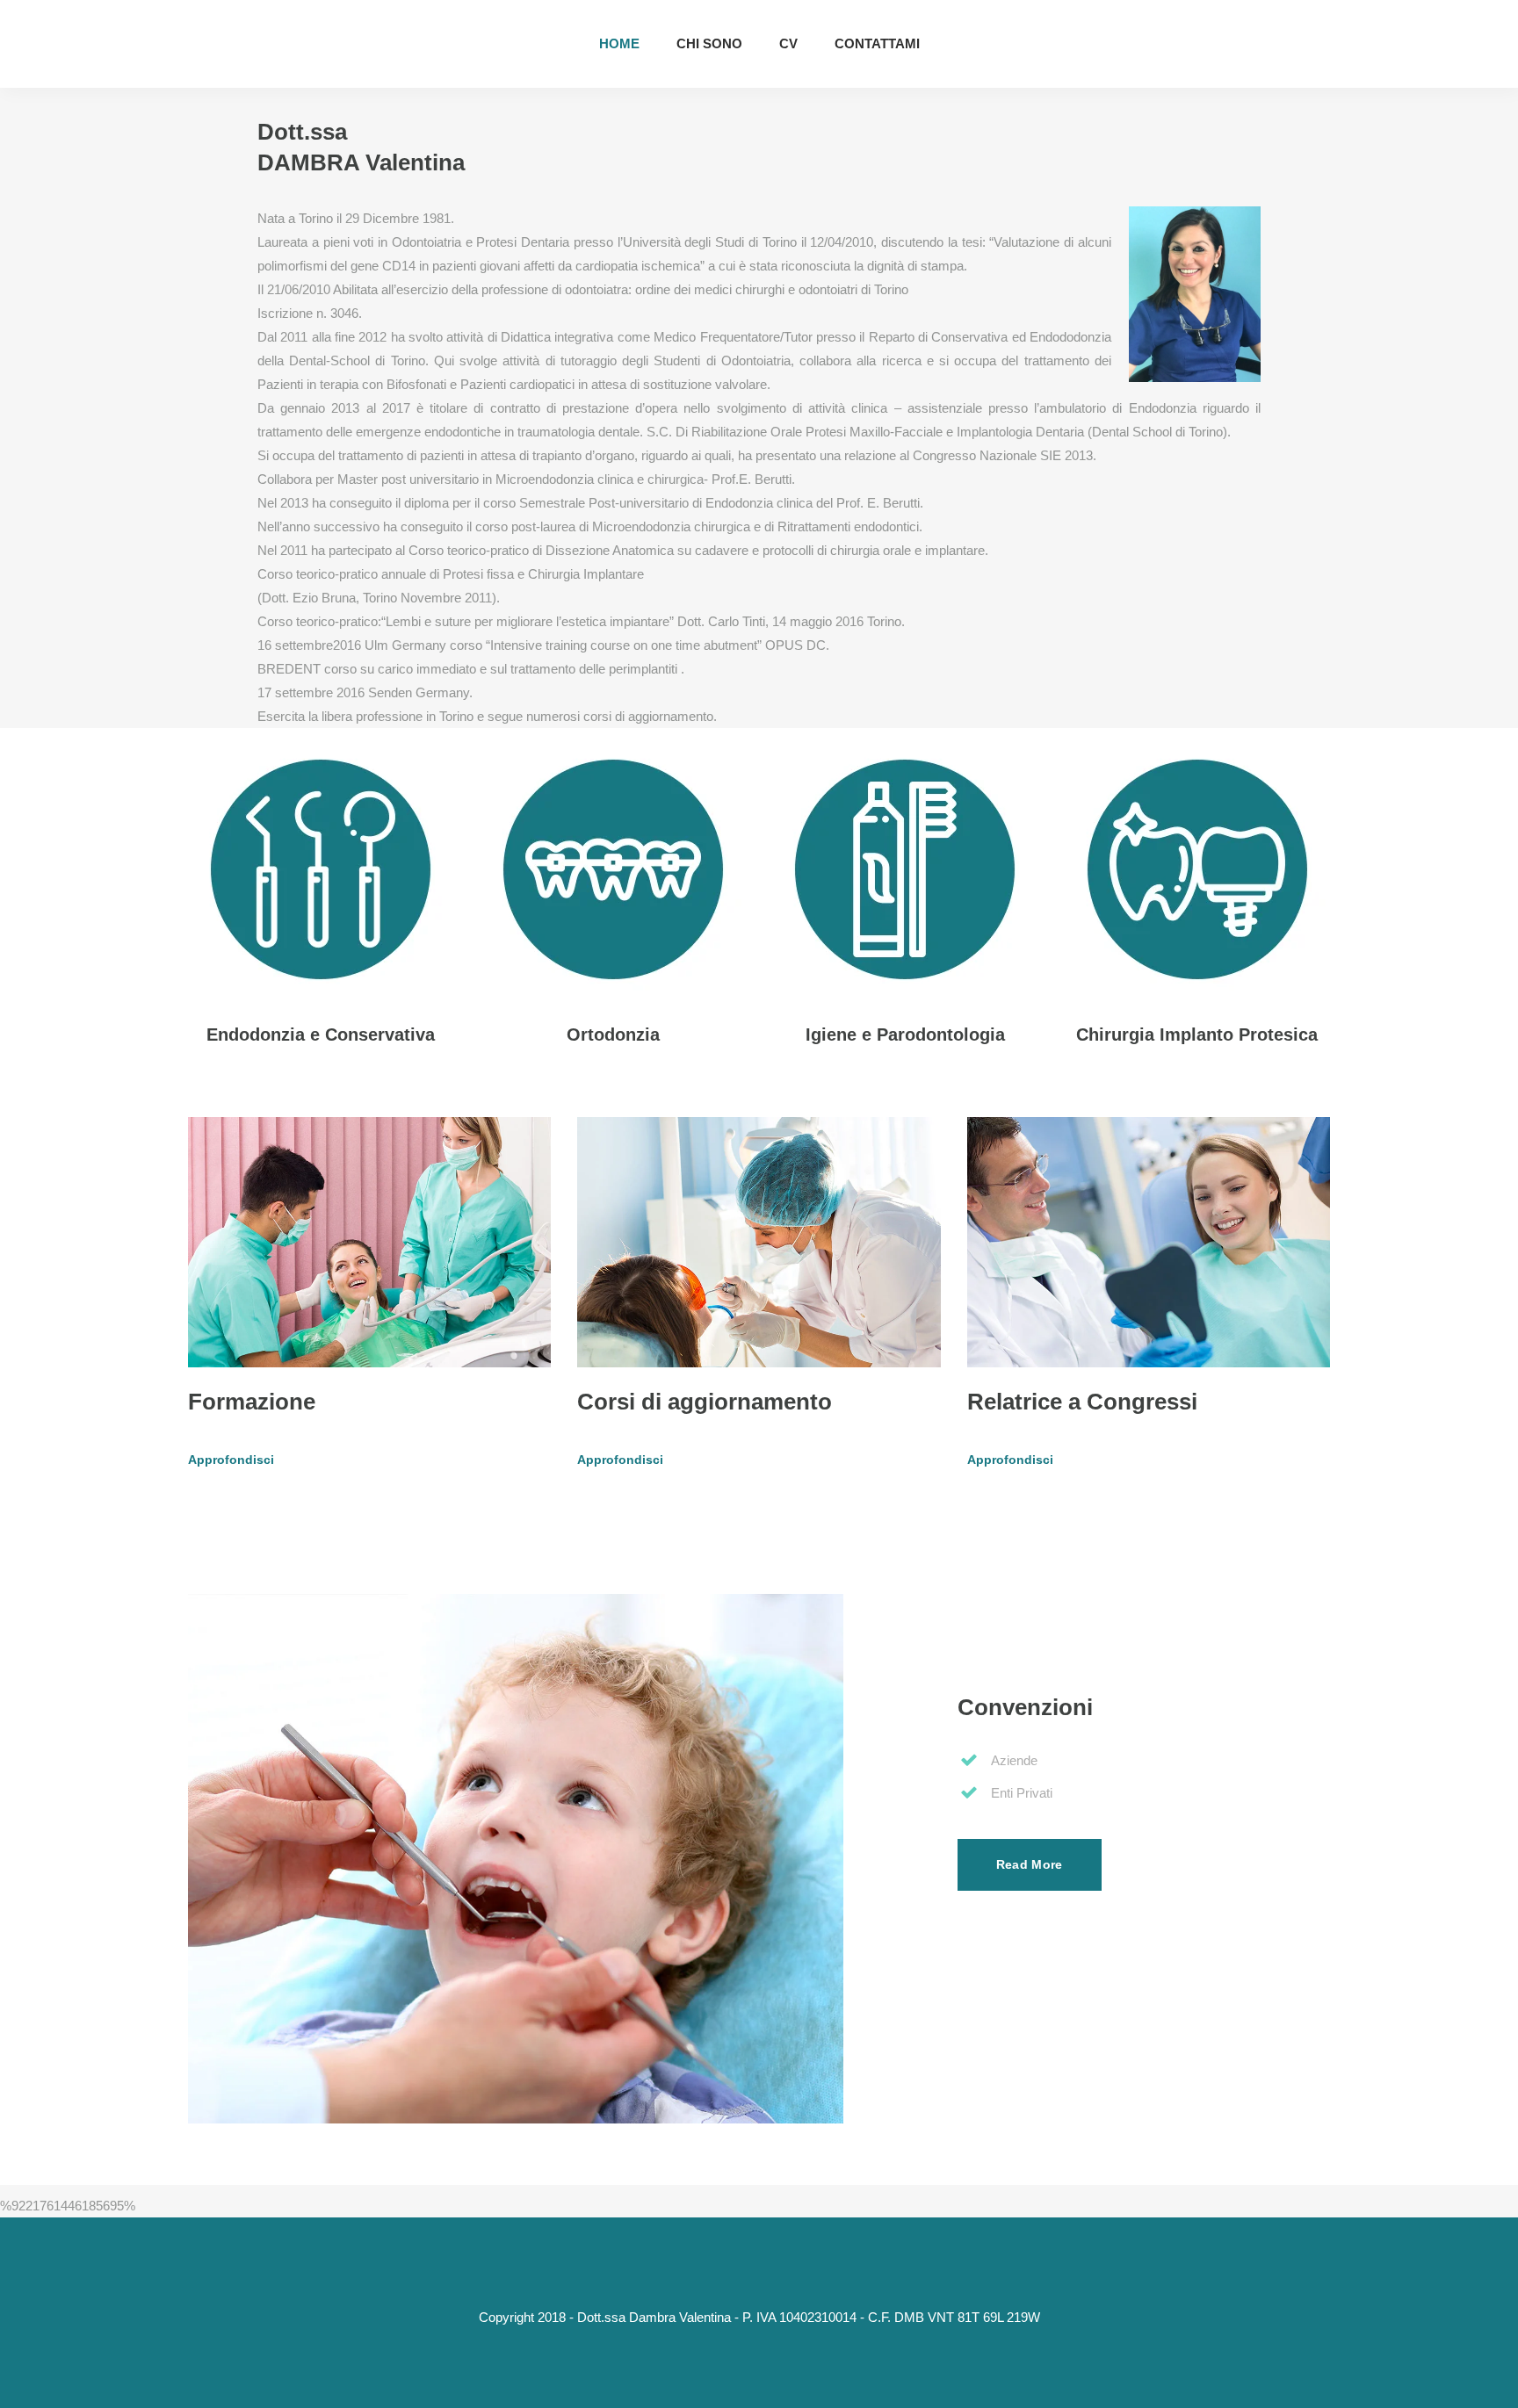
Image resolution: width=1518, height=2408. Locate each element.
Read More (1030, 1864)
